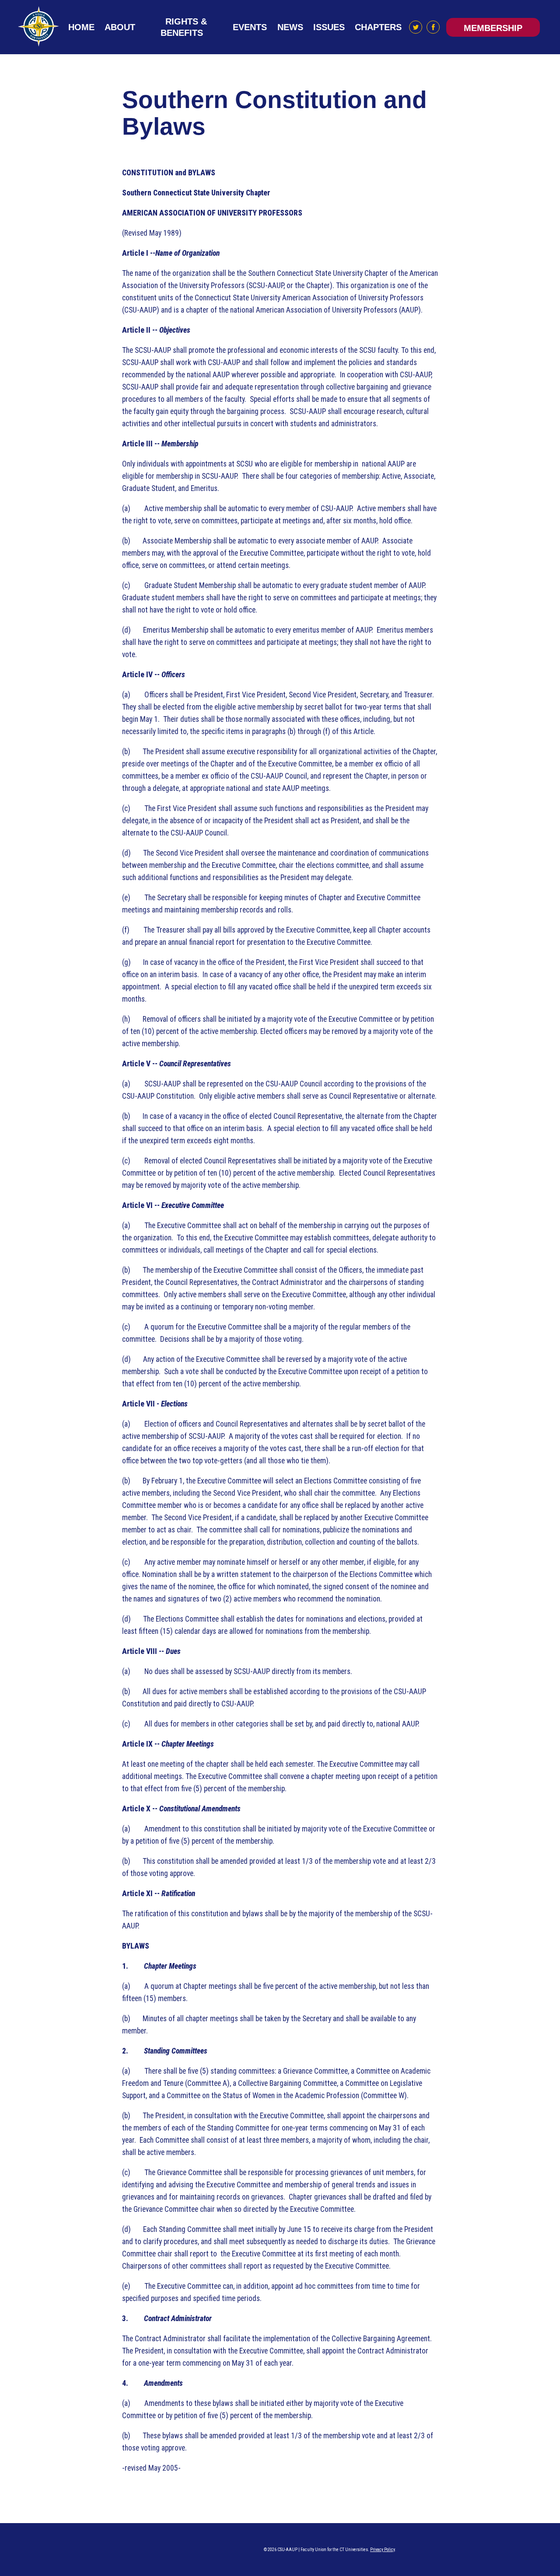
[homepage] (39, 27)
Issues (329, 27)
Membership (493, 28)
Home (81, 27)
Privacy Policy (382, 2550)
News (290, 27)
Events (250, 27)
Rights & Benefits (184, 27)
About (120, 27)
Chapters (378, 27)
